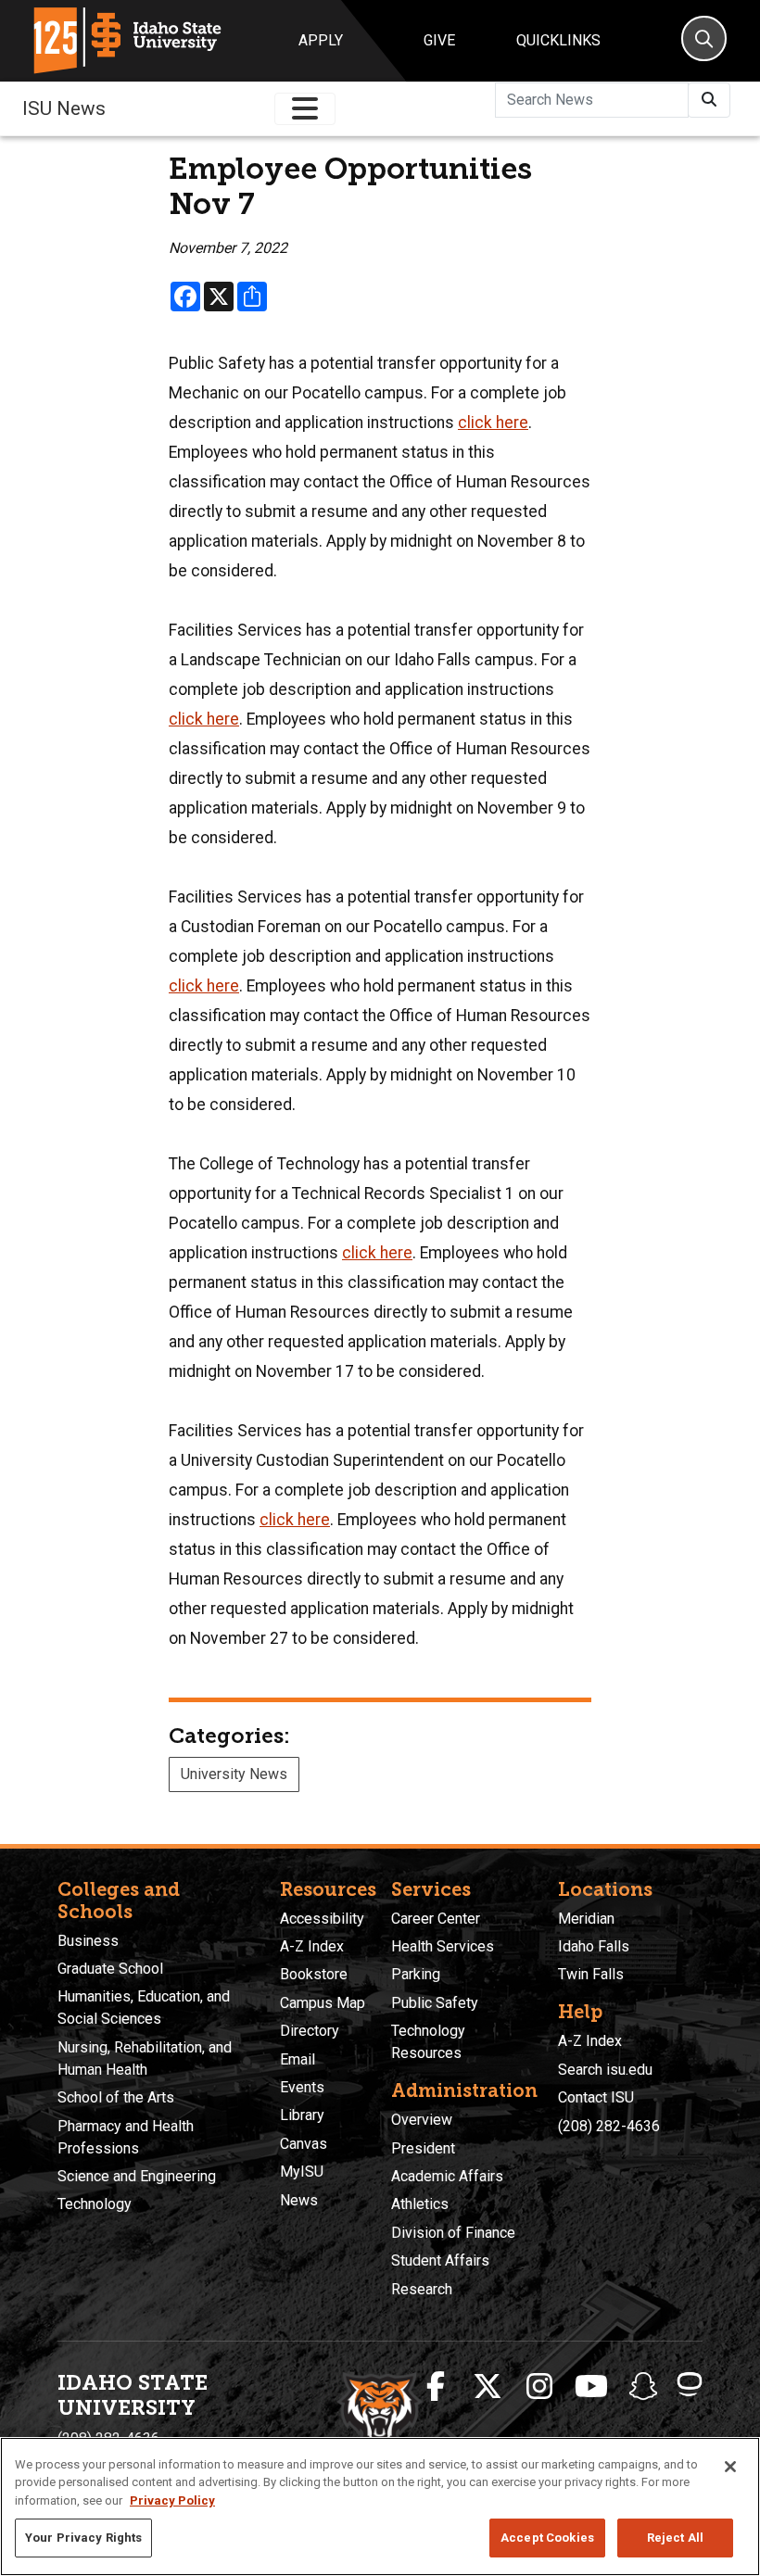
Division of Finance (453, 2233)
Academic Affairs (447, 2176)
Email (298, 2059)
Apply (321, 40)
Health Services (443, 1946)
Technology (95, 2204)
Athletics (420, 2204)
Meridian (586, 1919)
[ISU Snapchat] (643, 2387)
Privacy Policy (172, 2500)
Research (422, 2289)
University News (234, 1774)
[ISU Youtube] (591, 2387)
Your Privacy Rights (83, 2538)
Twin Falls (591, 1974)
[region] (380, 2507)
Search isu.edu (605, 2070)
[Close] (730, 2467)
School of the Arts (116, 2097)
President (423, 2148)
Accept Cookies (547, 2538)
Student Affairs (440, 2260)
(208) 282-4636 (609, 2126)
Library (302, 2115)
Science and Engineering (137, 2176)
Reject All (675, 2538)
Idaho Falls (594, 1946)
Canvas (304, 2144)
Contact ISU (596, 2097)
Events (302, 2087)
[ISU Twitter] (488, 2387)
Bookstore (314, 1974)
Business (88, 1941)
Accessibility (322, 1919)
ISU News (64, 108)
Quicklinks (558, 40)
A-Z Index (312, 1946)
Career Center (436, 1919)
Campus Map (323, 2003)
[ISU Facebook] (436, 2387)
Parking (416, 1974)
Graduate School (110, 1969)
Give (439, 40)
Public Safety (435, 2003)
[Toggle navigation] (305, 109)
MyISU (302, 2172)
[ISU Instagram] (539, 2387)
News (299, 2200)
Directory (310, 2031)
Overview (422, 2120)
